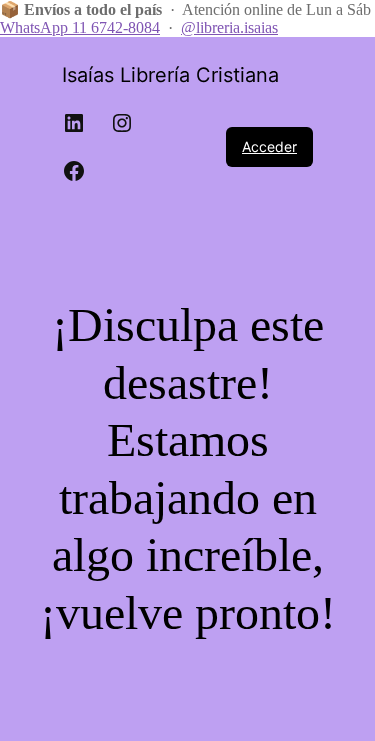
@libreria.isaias (229, 27)
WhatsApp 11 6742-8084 (80, 27)
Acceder (269, 146)
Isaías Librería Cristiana (170, 75)
